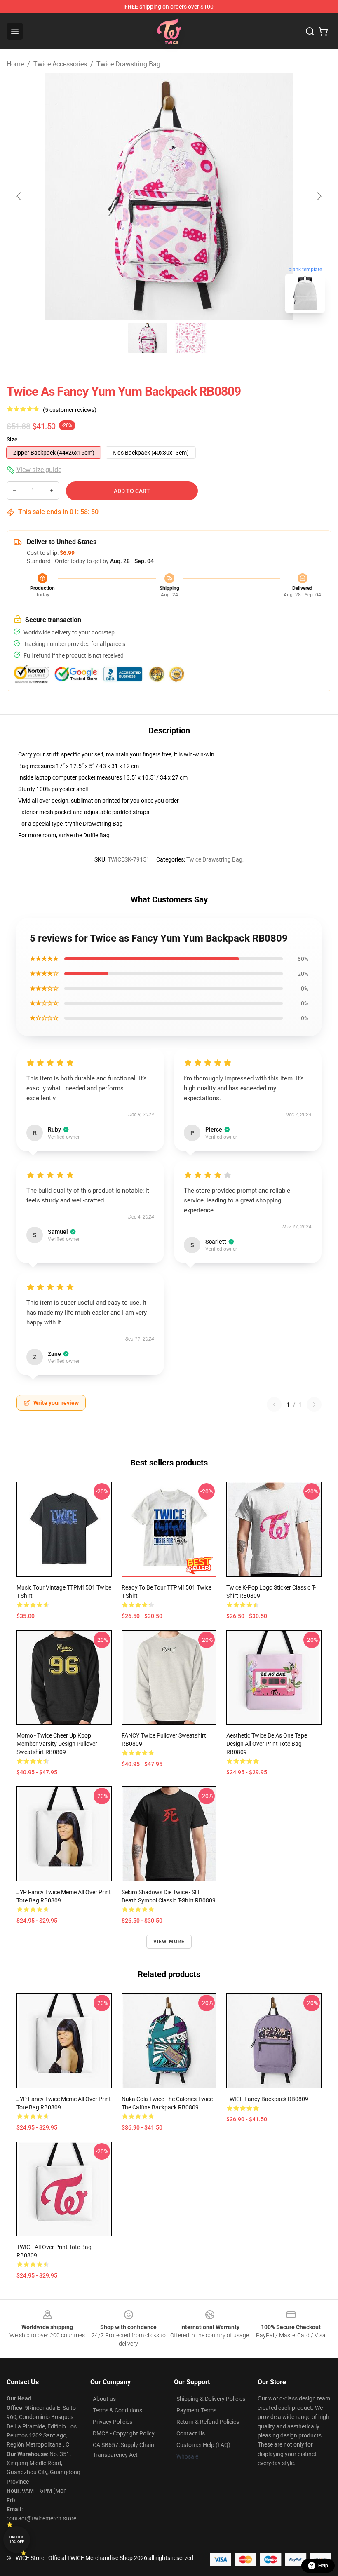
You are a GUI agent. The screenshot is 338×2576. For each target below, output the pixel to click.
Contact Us (191, 2433)
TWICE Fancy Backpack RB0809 (267, 2099)
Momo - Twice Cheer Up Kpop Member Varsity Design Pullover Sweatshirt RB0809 (57, 1744)
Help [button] (323, 2566)
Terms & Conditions (117, 2410)
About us (104, 2399)
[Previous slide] (19, 196)
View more (169, 1942)
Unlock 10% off (17, 2540)
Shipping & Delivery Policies (211, 2399)
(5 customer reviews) (70, 410)
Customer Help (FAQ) (203, 2445)
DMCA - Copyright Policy (124, 2433)
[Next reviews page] (314, 1404)
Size (12, 439)
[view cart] (323, 31)
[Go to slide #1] (148, 338)
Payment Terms (196, 2410)
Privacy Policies (113, 2422)
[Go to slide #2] (190, 338)
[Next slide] (319, 196)
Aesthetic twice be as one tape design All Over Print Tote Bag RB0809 (267, 1744)
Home (15, 64)
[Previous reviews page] (274, 1404)
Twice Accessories (60, 64)
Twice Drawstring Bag (128, 64)
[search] (310, 31)
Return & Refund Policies (208, 2422)
